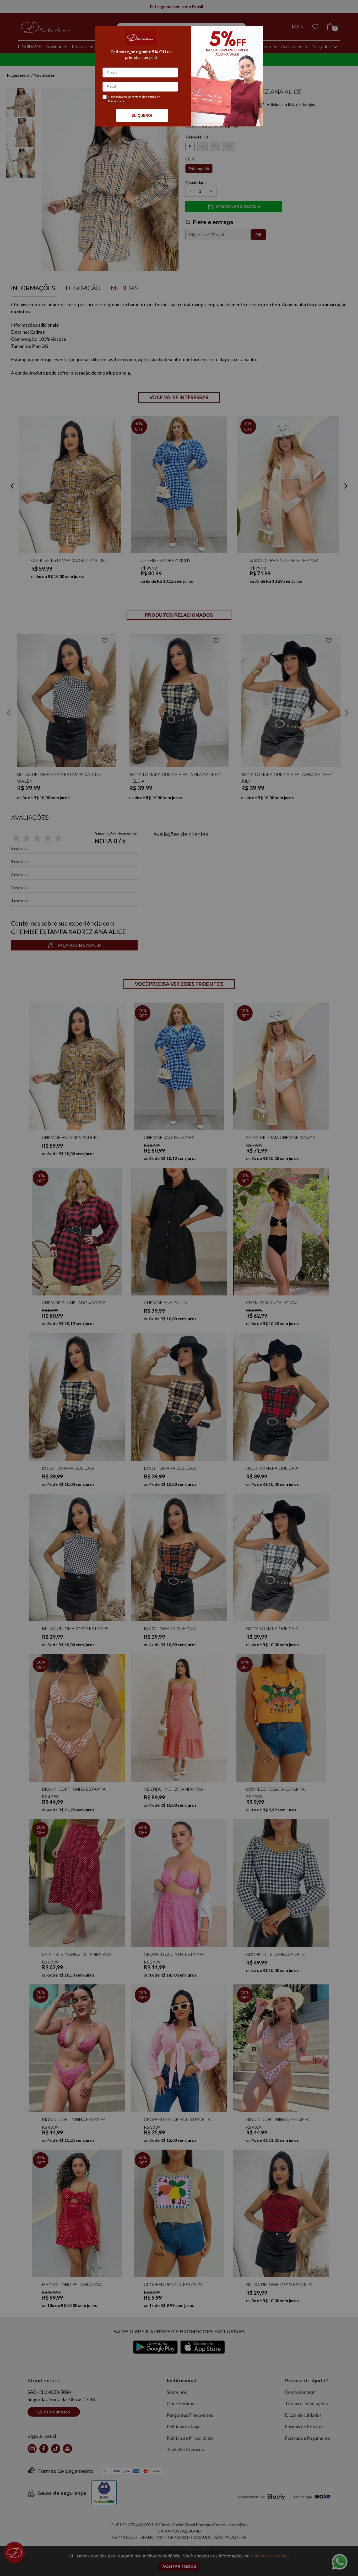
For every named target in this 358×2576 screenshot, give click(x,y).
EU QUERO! (142, 115)
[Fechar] (253, 36)
